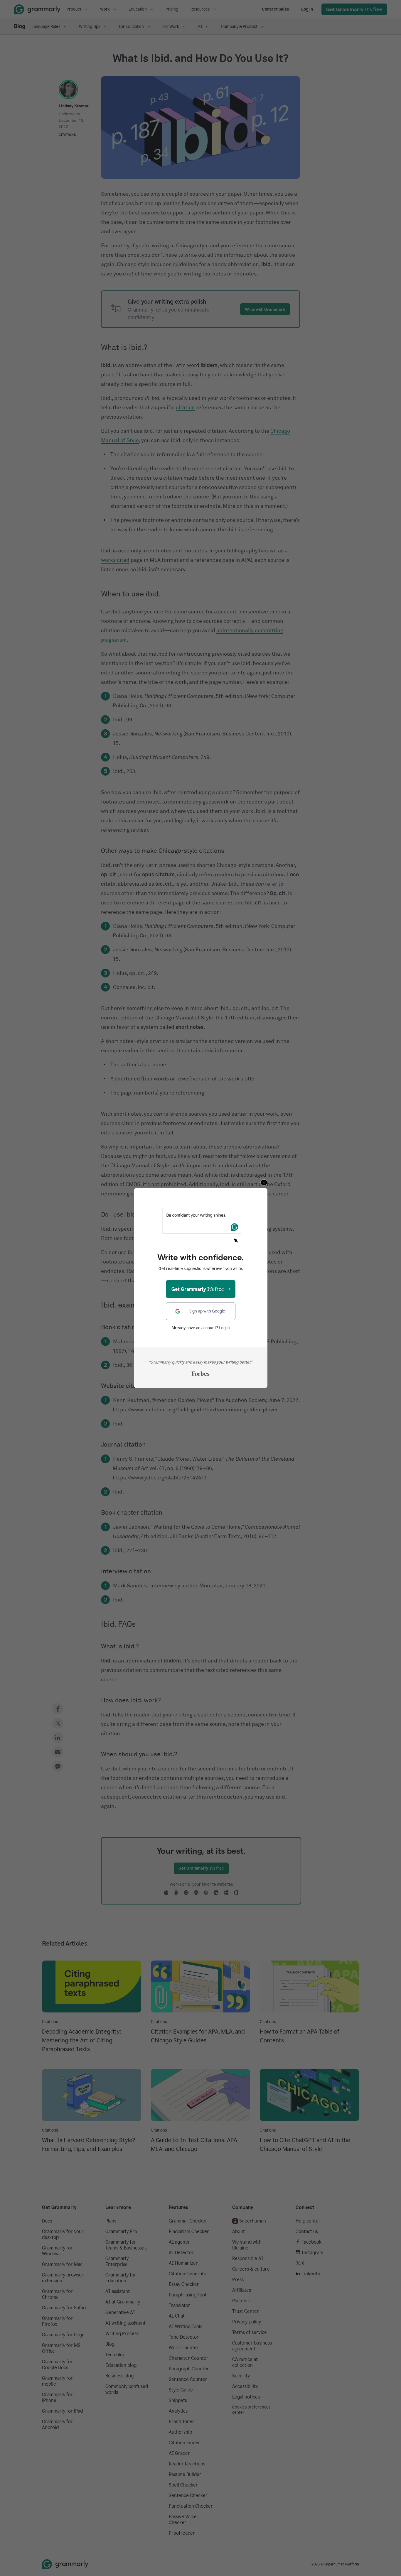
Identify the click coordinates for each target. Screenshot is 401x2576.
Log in (224, 1328)
